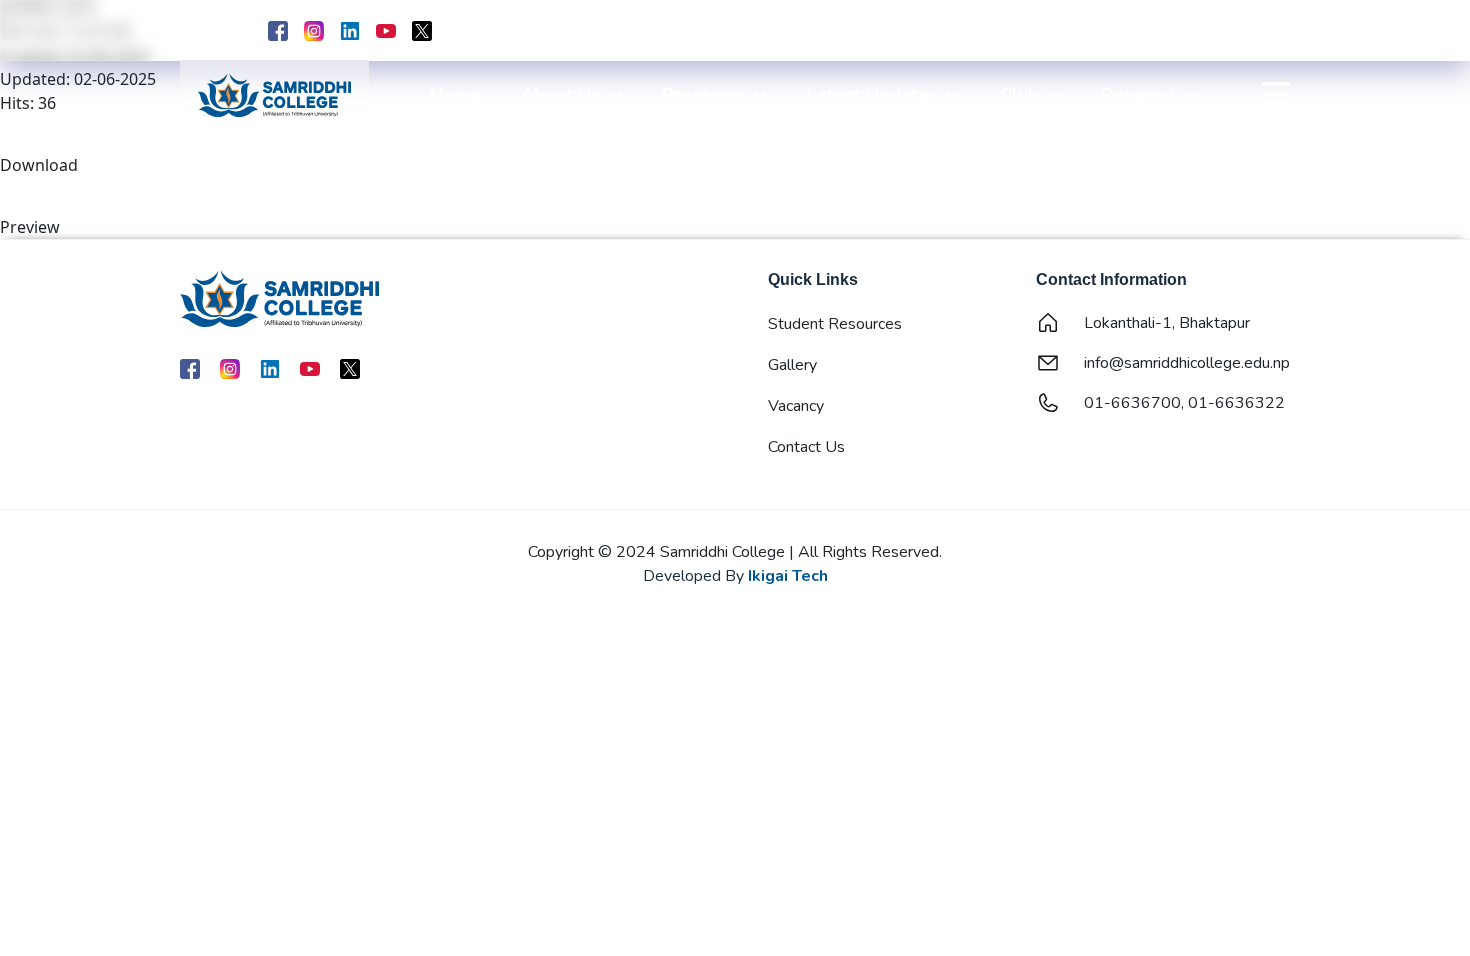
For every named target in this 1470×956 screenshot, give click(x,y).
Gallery (792, 365)
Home (455, 95)
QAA (1159, 32)
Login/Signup (1244, 32)
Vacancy (796, 406)
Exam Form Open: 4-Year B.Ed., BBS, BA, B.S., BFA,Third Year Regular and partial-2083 (1005, 30)
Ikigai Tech (788, 576)
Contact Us (806, 447)
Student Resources (835, 324)
